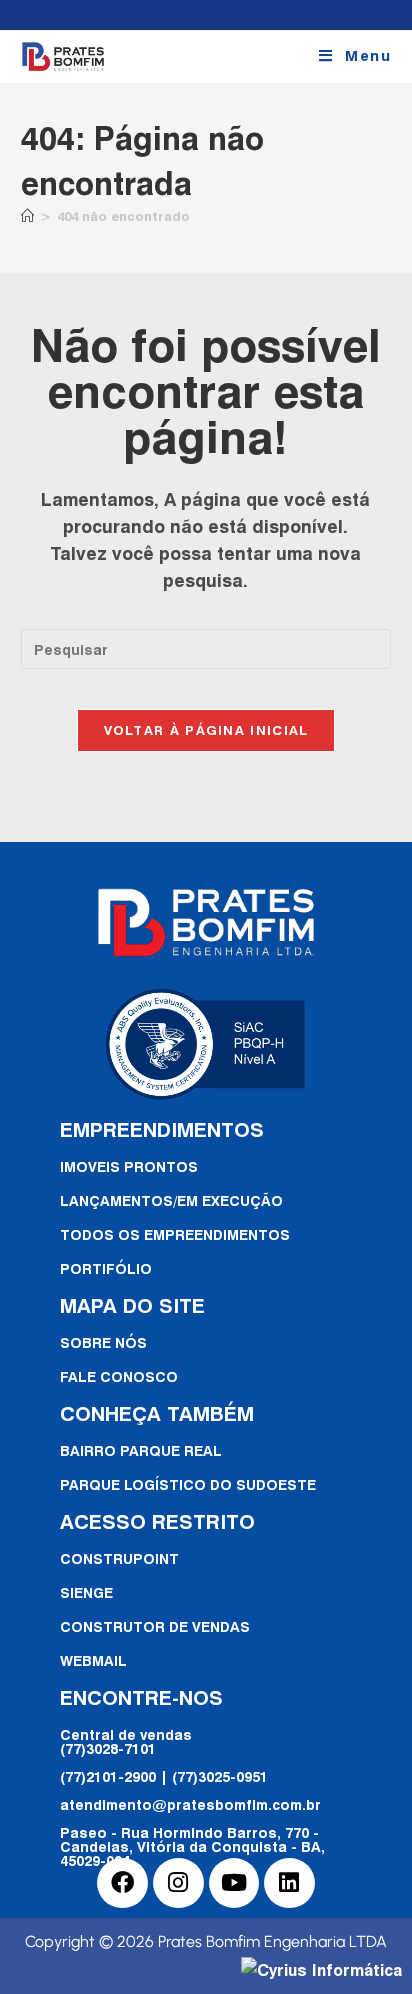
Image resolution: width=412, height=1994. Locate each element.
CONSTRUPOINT (119, 1558)
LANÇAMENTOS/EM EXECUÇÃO (171, 1200)
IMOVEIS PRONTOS (129, 1166)
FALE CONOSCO (119, 1376)
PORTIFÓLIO (106, 1268)
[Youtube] (234, 1883)
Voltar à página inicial (206, 730)
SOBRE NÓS (103, 1342)
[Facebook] (122, 1883)
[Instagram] (178, 1883)
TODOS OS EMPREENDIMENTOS (175, 1234)
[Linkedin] (289, 1883)
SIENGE (86, 1592)
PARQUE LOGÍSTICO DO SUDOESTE (188, 1484)
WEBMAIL (93, 1660)
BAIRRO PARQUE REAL (141, 1450)
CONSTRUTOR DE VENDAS (155, 1626)
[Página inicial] (27, 216)
